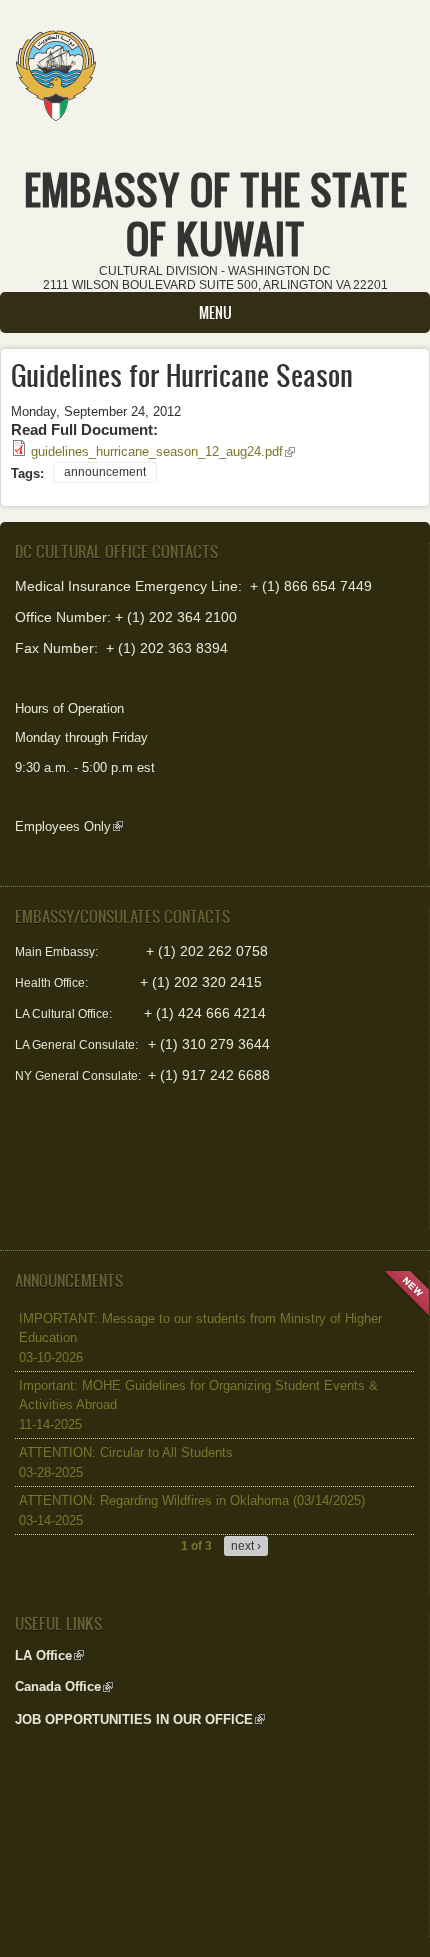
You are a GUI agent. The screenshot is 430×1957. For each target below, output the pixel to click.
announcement (105, 472)
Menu (215, 312)
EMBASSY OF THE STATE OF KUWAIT (215, 214)
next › (246, 1546)
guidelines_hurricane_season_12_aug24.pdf (163, 451)
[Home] (55, 69)
